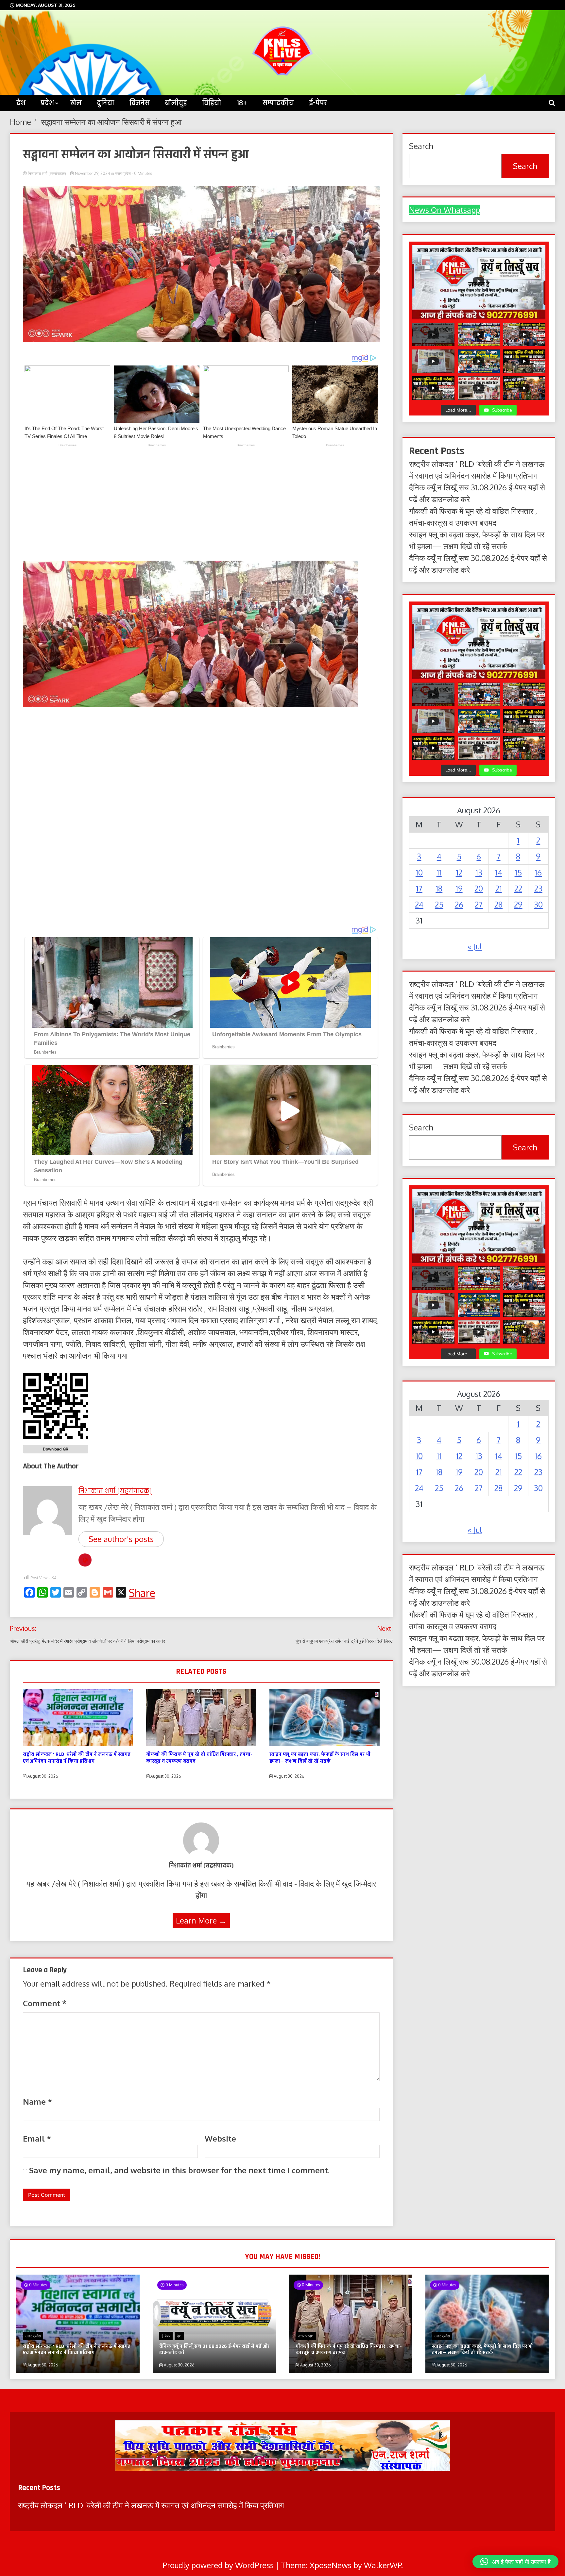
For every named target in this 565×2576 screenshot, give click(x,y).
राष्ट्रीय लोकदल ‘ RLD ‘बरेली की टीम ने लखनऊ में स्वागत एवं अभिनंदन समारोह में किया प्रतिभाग (77, 1758)
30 (538, 904)
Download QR (56, 1449)
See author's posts (121, 1539)
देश (21, 103)
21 (499, 888)
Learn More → (201, 1920)
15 (518, 872)
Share (142, 1593)
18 (439, 888)
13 (479, 872)
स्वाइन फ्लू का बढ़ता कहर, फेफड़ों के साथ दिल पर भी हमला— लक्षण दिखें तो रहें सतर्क (320, 1758)
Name (37, 2101)
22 (518, 888)
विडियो (212, 103)
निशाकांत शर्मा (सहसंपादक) (47, 173)
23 (538, 888)
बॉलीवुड (176, 103)
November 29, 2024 (92, 173)
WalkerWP (383, 2565)
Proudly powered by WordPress (219, 2565)
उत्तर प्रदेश (123, 173)
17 (419, 888)
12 (459, 872)
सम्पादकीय (278, 103)
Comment (45, 2003)
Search (525, 166)
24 (419, 904)
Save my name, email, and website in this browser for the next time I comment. (179, 2170)
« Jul (475, 946)
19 (459, 888)
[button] (515, 2562)
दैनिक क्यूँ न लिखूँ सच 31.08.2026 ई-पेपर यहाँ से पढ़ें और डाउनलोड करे (214, 2349)
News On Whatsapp (445, 210)
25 (439, 904)
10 (419, 872)
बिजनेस (140, 103)
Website (220, 2138)
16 (538, 872)
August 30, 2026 (42, 1776)
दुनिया (106, 103)
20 (479, 888)
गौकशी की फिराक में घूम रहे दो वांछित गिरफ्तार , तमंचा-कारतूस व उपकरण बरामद (199, 1758)
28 (498, 904)
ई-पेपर (318, 103)
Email (37, 2138)
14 (499, 872)
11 (439, 872)
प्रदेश (47, 103)
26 (459, 904)
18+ (242, 103)
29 (518, 904)
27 (479, 904)
